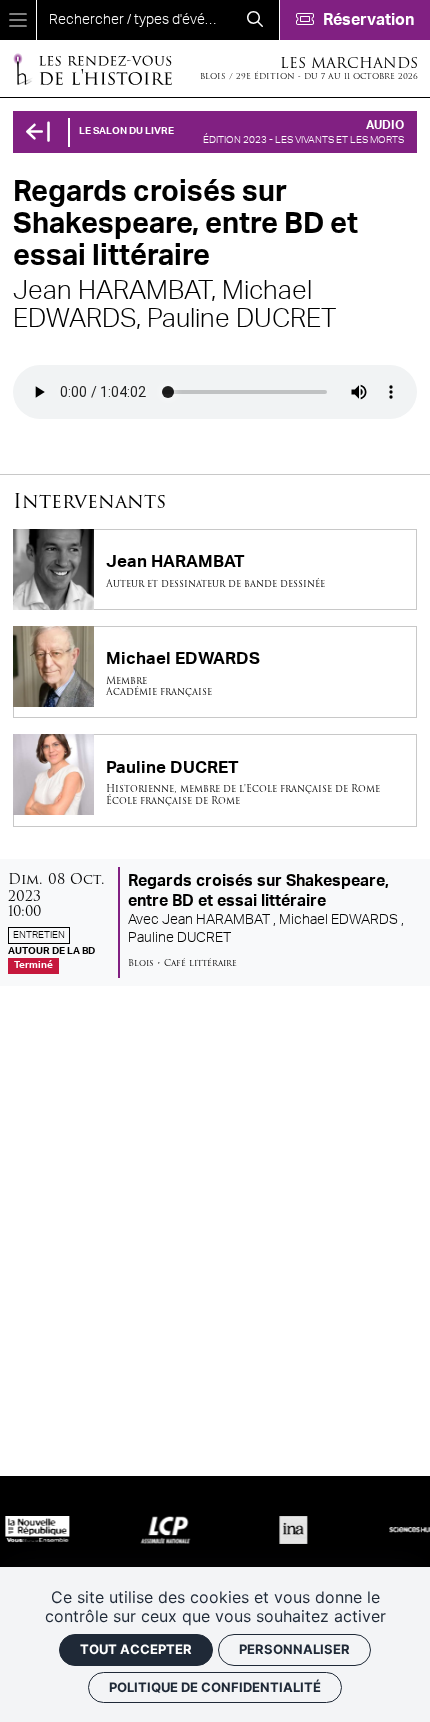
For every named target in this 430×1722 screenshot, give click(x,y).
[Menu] (18, 20)
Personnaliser (294, 1649)
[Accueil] (92, 68)
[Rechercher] (255, 20)
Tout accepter (136, 1649)
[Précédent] (38, 132)
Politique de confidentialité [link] (215, 1687)
